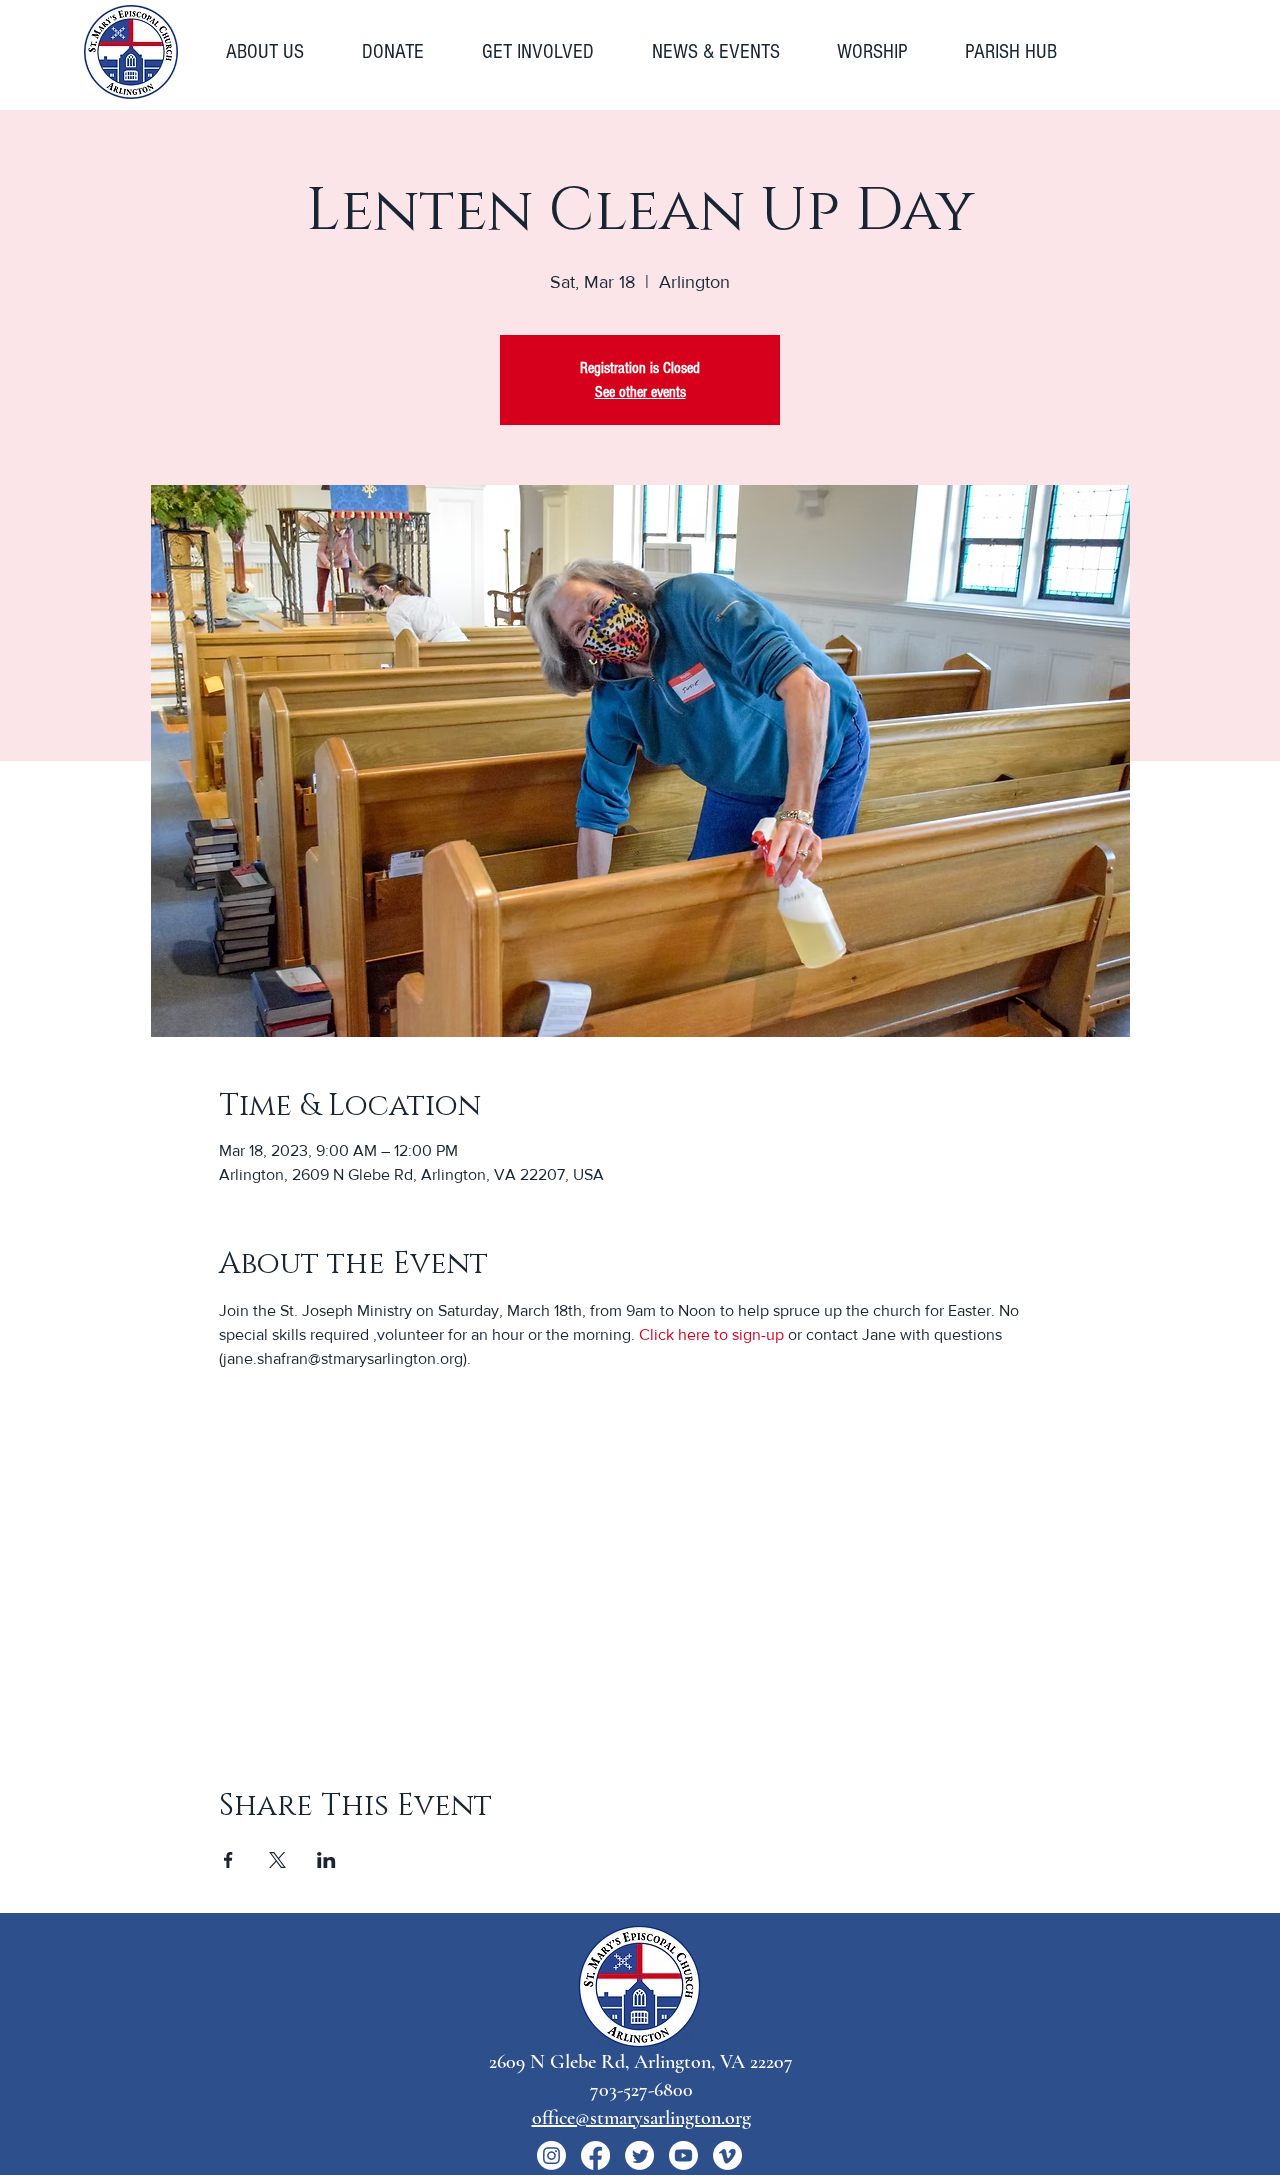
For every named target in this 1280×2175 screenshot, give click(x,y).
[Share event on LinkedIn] (326, 1860)
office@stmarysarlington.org (641, 2118)
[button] (279, 52)
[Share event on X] (277, 1860)
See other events (640, 392)
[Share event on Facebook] (228, 1860)
